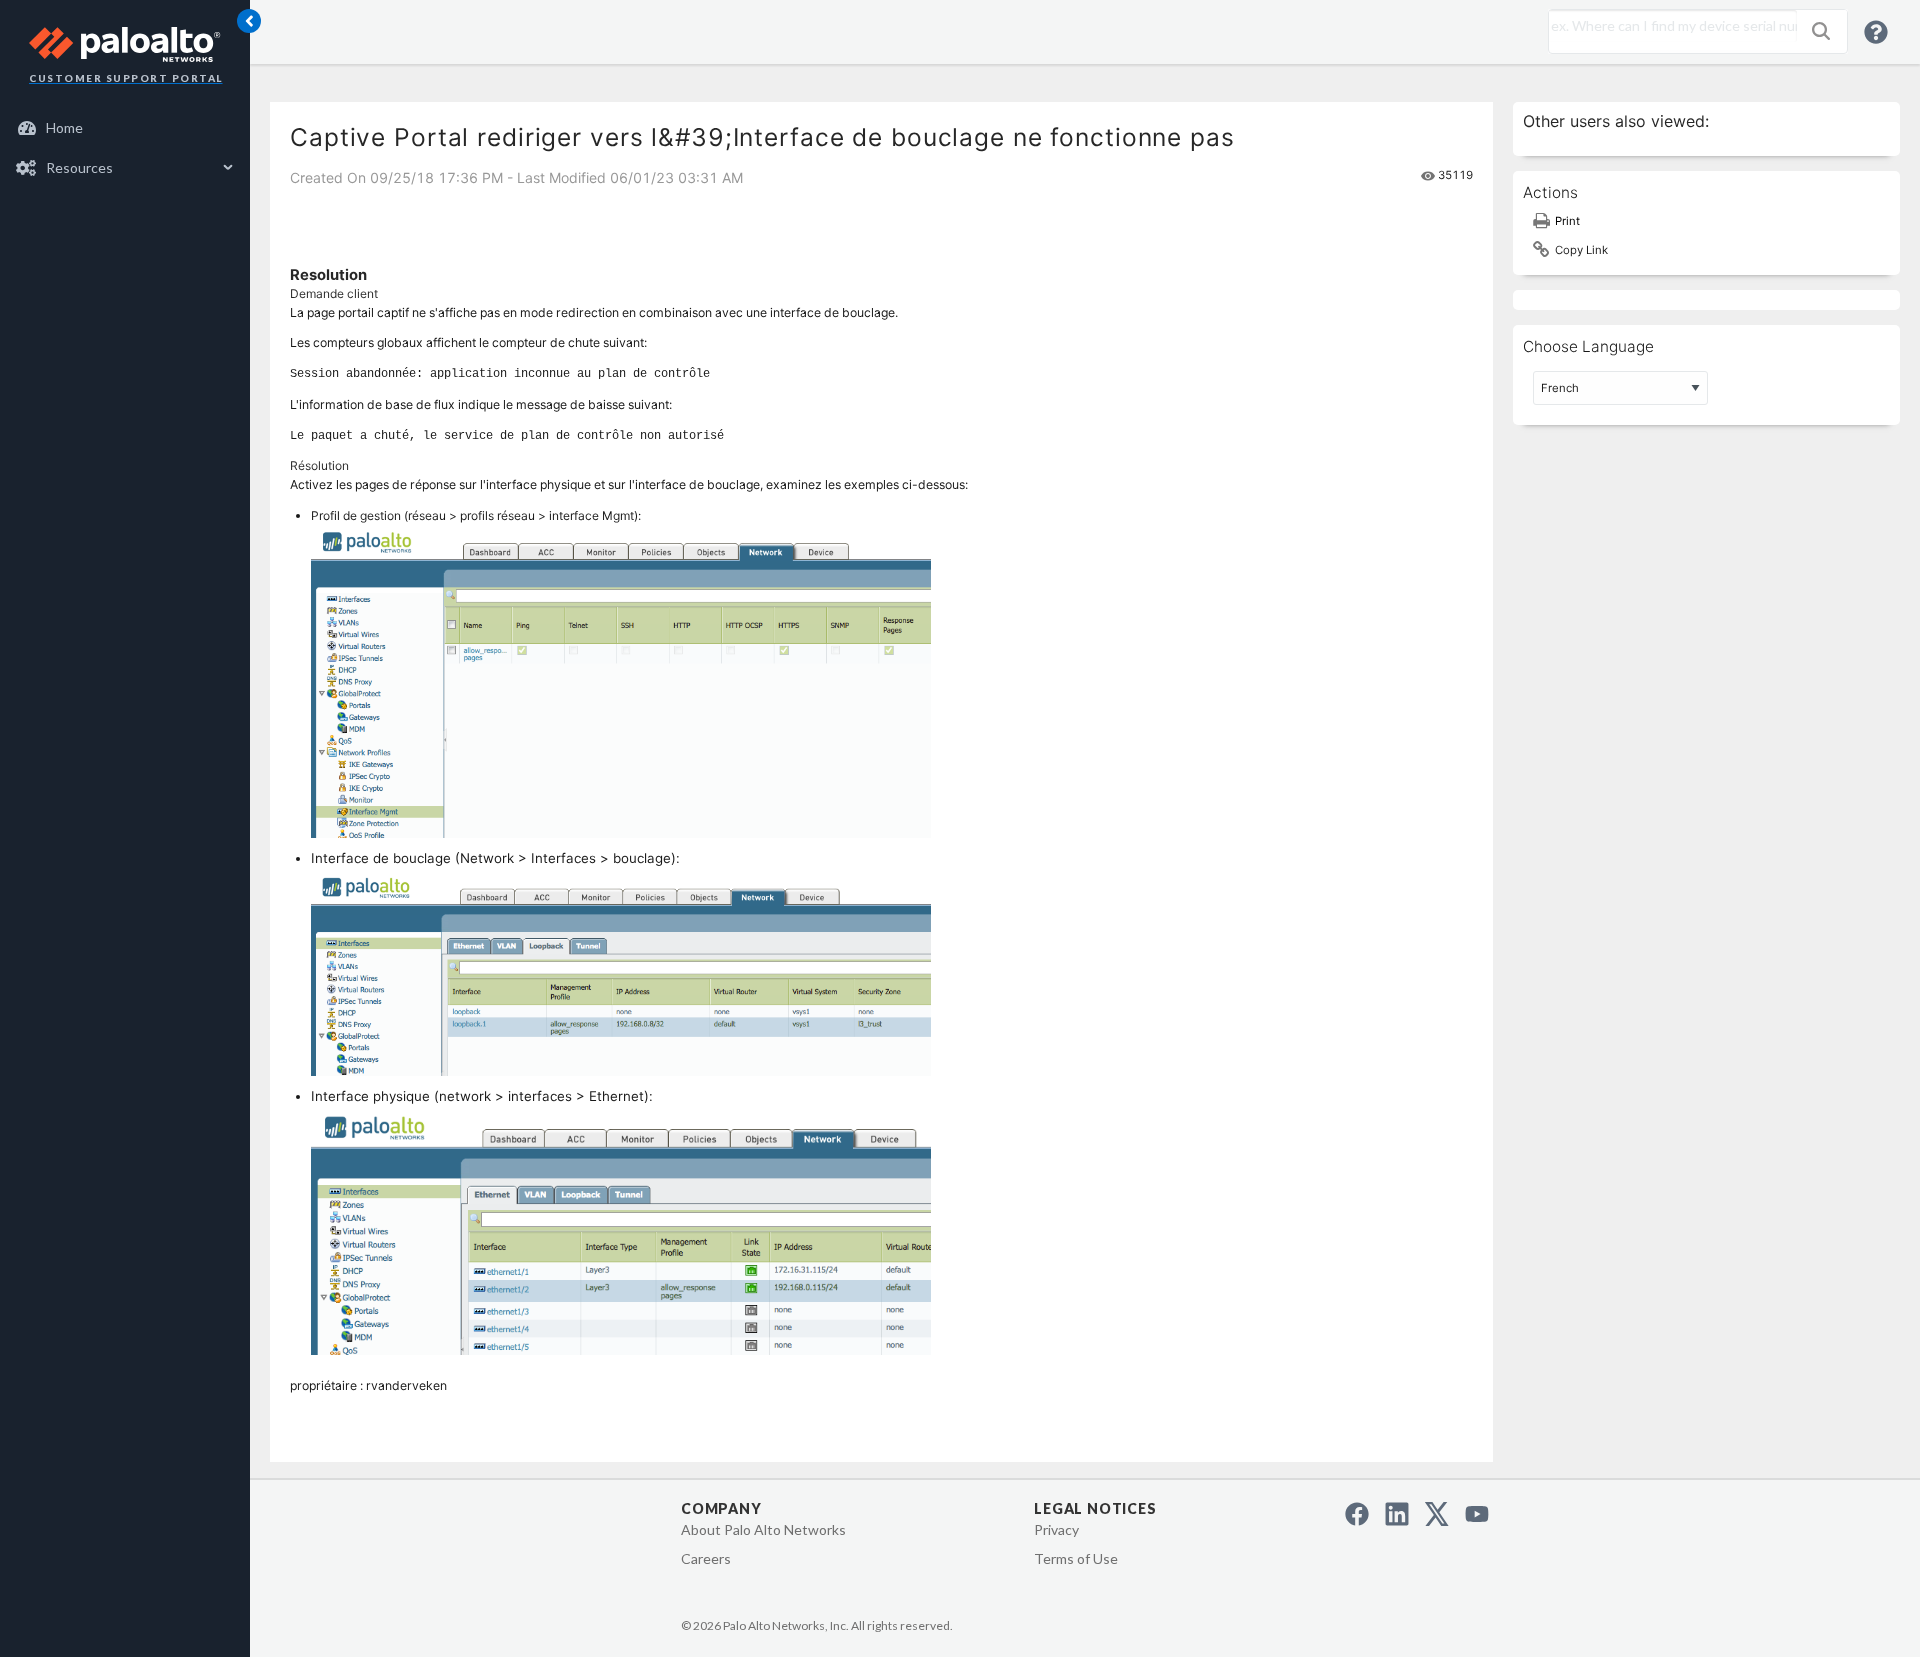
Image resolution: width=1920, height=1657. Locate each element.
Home (64, 127)
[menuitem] (125, 128)
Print (1567, 221)
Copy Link (1581, 250)
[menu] (125, 148)
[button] (1821, 31)
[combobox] (1668, 26)
